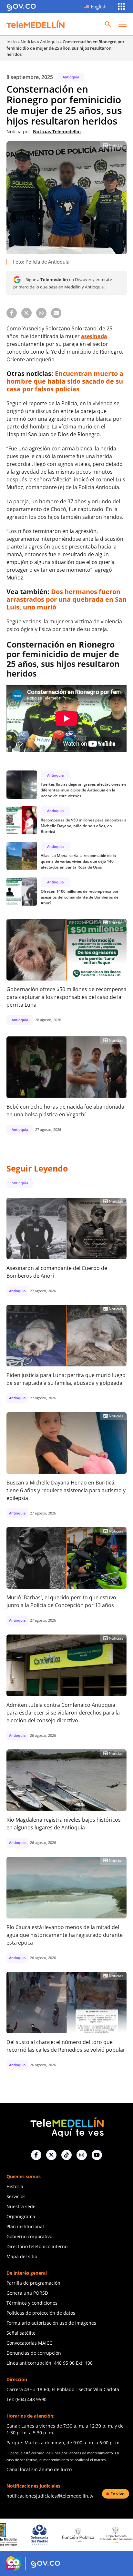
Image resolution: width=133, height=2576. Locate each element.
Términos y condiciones (32, 2303)
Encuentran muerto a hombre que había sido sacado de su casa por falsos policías (65, 381)
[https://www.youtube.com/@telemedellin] (97, 2155)
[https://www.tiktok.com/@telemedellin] (66, 2155)
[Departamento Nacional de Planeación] (79, 2535)
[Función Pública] (40, 2534)
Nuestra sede (21, 2206)
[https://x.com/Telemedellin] (51, 2155)
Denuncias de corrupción (34, 2353)
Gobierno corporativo (29, 2236)
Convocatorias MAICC (29, 2343)
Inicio (12, 42)
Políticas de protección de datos (41, 2313)
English (99, 6)
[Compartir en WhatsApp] (41, 313)
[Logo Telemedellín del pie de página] (66, 2126)
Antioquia (49, 42)
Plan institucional (25, 2226)
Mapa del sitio (22, 2256)
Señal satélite (21, 2333)
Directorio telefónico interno (37, 2246)
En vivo (118, 2494)
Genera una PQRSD (27, 2293)
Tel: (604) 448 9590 (26, 2399)
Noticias (28, 42)
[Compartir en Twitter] (26, 313)
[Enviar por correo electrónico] (56, 313)
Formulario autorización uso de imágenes (51, 2323)
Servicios (16, 2196)
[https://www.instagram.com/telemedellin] (82, 2155)
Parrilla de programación (33, 2283)
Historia (15, 2186)
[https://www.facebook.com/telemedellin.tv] (36, 2155)
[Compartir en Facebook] (12, 313)
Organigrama (21, 2216)
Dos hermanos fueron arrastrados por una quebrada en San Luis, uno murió (66, 599)
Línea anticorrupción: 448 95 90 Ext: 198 (50, 2363)
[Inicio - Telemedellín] (36, 24)
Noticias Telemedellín (57, 131)
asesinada (94, 336)
